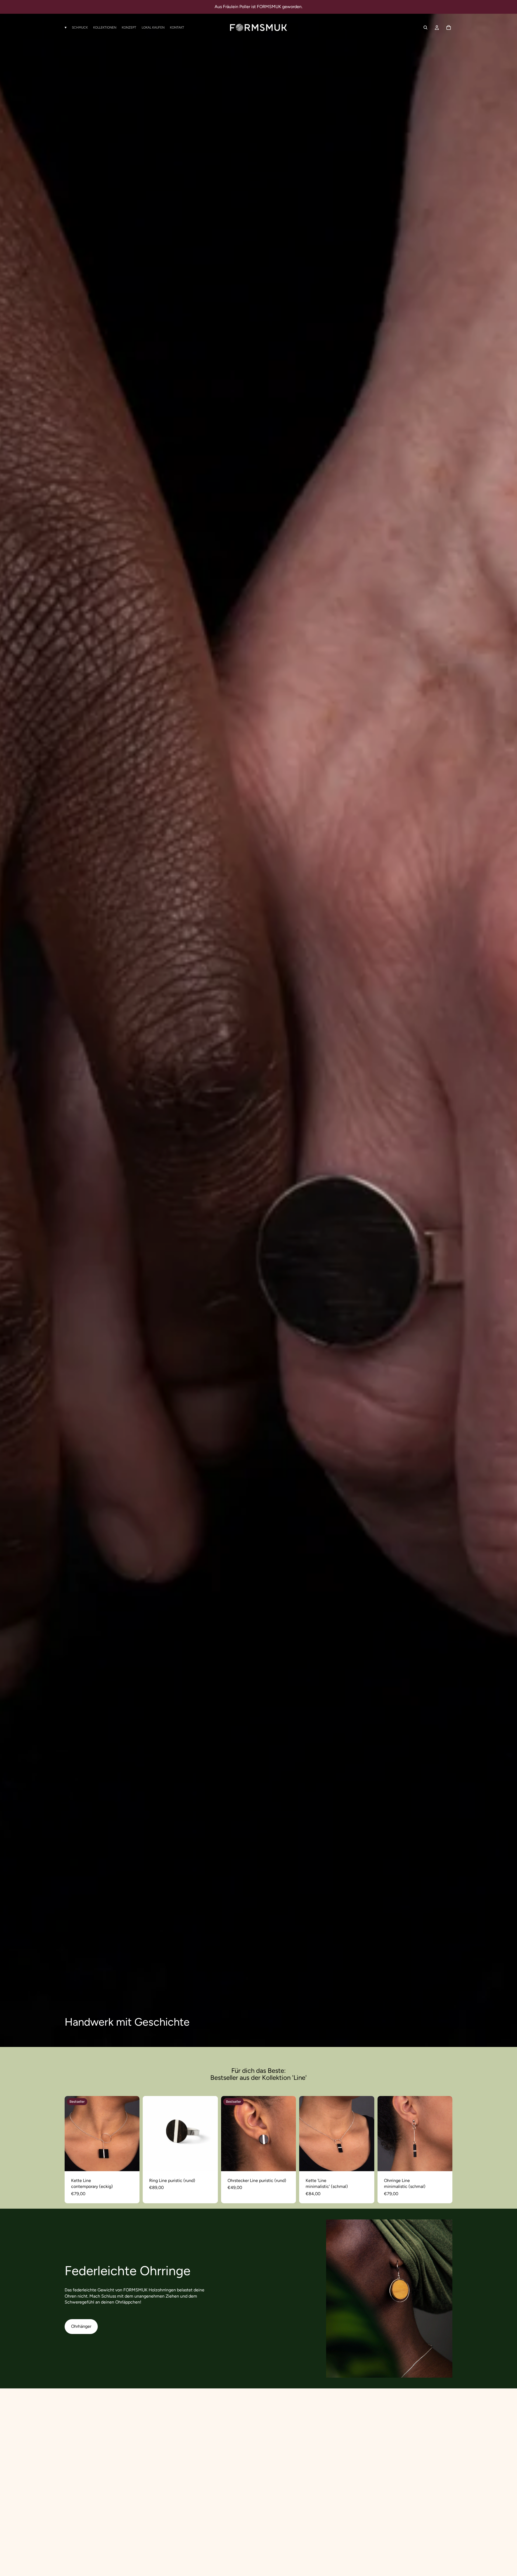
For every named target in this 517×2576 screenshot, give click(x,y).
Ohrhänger (81, 2326)
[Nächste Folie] (131, 2133)
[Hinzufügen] (131, 2163)
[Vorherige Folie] (73, 2133)
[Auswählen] (366, 2163)
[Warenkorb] (449, 27)
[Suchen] (425, 27)
